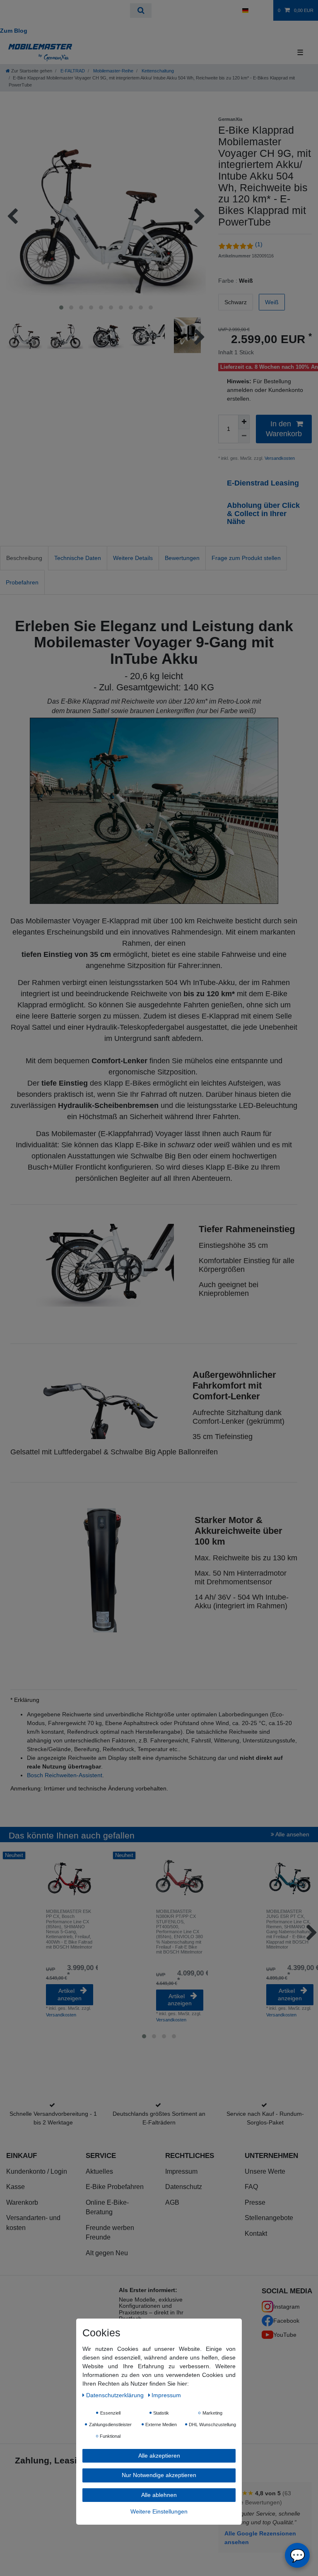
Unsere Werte (265, 2171)
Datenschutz (184, 2187)
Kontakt (256, 2234)
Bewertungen (182, 558)
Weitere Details (133, 558)
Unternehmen (271, 2155)
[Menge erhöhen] (244, 422)
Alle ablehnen (159, 2495)
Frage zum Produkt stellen (246, 558)
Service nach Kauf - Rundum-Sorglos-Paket (265, 2118)
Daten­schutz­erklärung (116, 2395)
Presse (255, 2202)
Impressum (181, 2171)
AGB (172, 2202)
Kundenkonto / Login (37, 2171)
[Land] (245, 10)
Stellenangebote (269, 2218)
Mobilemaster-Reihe (113, 71)
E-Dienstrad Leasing (264, 483)
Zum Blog (14, 31)
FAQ (251, 2187)
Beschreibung (24, 558)
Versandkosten (279, 458)
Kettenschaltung (157, 71)
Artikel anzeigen (70, 1994)
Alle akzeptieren (159, 2456)
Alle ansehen (292, 1834)
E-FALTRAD (72, 71)
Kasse (16, 2187)
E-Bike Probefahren (115, 2187)
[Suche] (141, 11)
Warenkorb (22, 2202)
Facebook (286, 2321)
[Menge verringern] (244, 436)
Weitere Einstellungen (159, 2511)
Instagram (287, 2307)
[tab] (24, 558)
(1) (259, 244)
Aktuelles (99, 2171)
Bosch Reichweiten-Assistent (65, 1775)
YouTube (285, 2335)
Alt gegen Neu (107, 2253)
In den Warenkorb (284, 429)
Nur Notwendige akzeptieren (159, 2475)
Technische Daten (78, 558)
